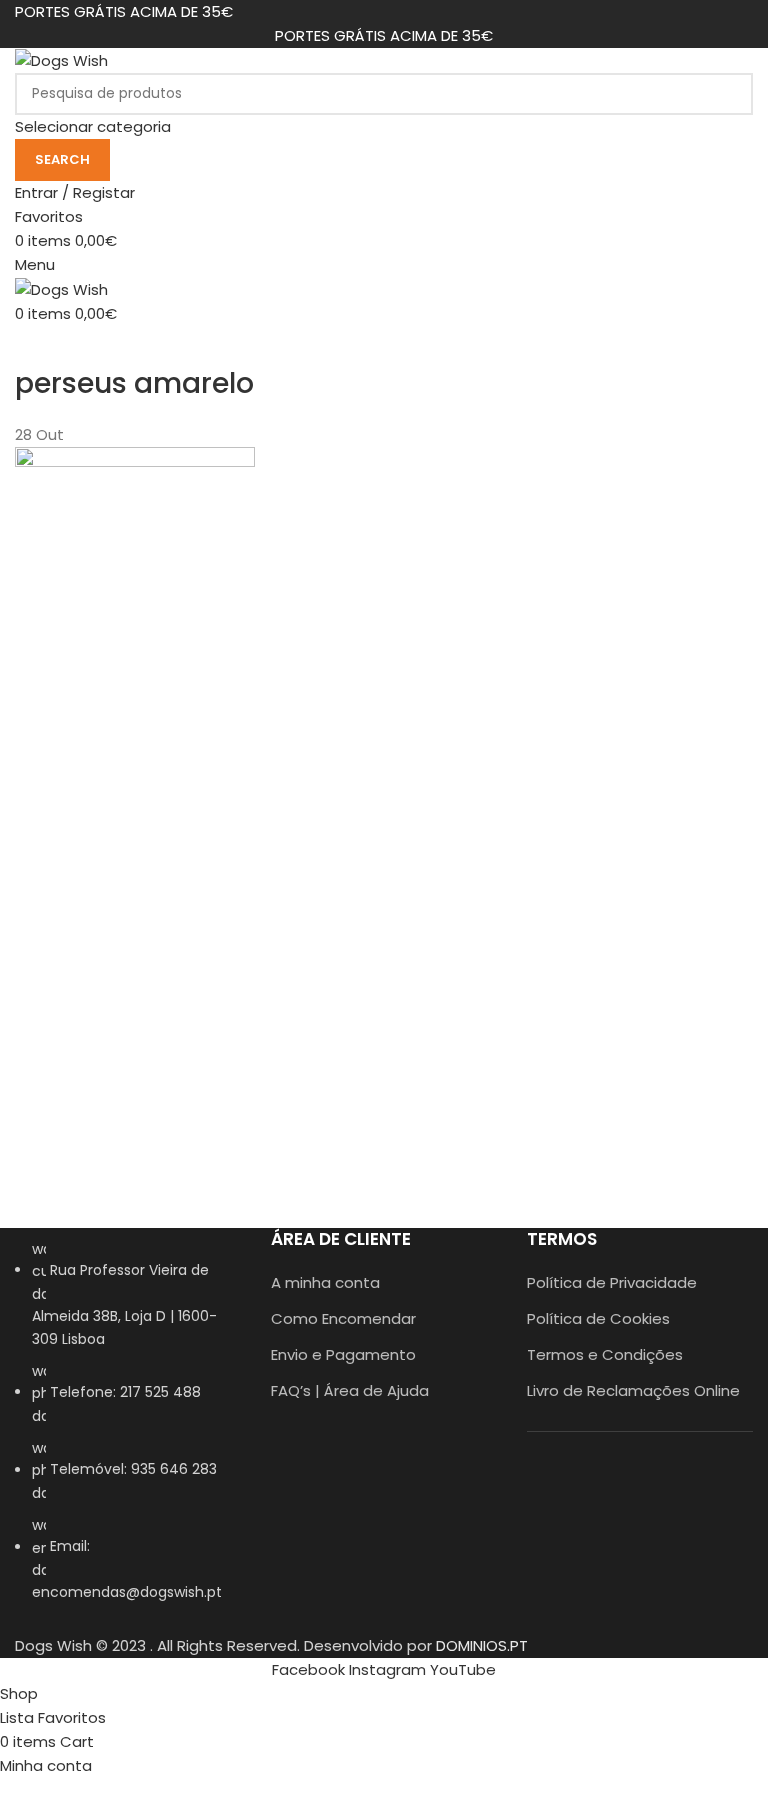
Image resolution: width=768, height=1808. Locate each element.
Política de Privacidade (612, 1282)
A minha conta (325, 1282)
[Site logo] (61, 59)
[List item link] (128, 1431)
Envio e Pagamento (343, 1354)
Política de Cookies (598, 1318)
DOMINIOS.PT (482, 1645)
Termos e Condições (605, 1354)
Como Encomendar (343, 1318)
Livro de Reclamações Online (633, 1390)
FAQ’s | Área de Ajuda (350, 1390)
